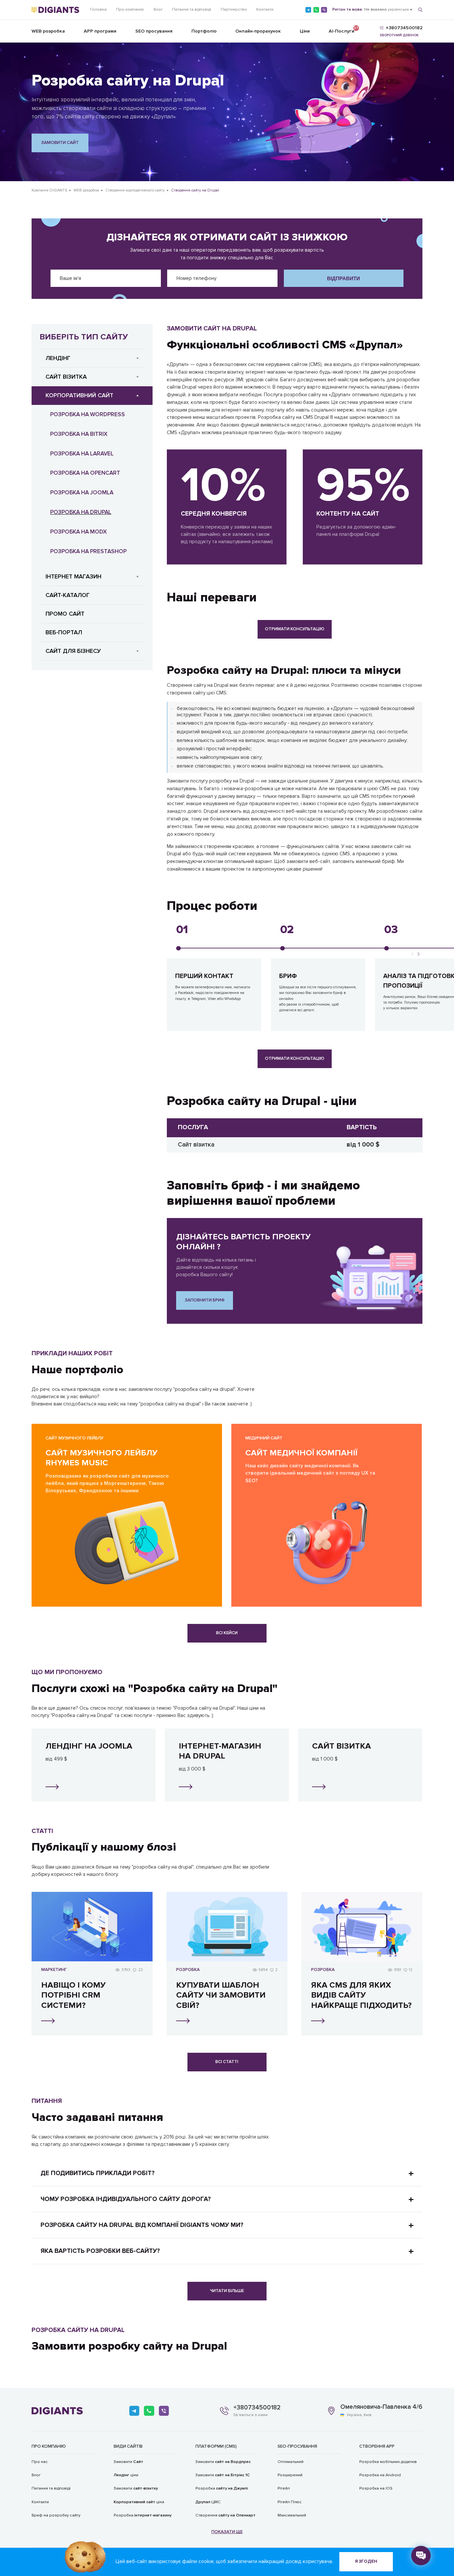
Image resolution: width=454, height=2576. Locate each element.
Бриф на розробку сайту (56, 2515)
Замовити (128, 2462)
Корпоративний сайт (79, 395)
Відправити (343, 278)
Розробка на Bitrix (79, 434)
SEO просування (154, 31)
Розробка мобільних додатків (388, 2462)
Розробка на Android (380, 2475)
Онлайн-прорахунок (258, 31)
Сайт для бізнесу (73, 651)
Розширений (290, 2475)
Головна (98, 9)
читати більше (227, 2291)
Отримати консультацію (295, 629)
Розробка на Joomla (82, 492)
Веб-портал (64, 632)
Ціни (305, 31)
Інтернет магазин (73, 576)
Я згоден (366, 2561)
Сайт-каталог (68, 595)
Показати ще (227, 2532)
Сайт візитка (66, 377)
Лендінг (58, 358)
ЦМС (208, 2502)
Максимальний (292, 2515)
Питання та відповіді (192, 9)
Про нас (40, 2462)
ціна (139, 2502)
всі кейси (227, 1633)
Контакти (265, 9)
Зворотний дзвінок (399, 35)
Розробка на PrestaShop (88, 551)
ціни (126, 2475)
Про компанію (130, 9)
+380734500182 (257, 2408)
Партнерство (234, 9)
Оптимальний (290, 2462)
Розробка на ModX (78, 532)
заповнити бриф (205, 1300)
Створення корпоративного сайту (135, 190)
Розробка (143, 2515)
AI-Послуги (341, 30)
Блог (158, 9)
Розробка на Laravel (82, 454)
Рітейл (284, 2488)
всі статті (227, 2062)
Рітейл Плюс (290, 2502)
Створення (226, 2515)
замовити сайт (60, 143)
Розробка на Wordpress (88, 414)
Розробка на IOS (376, 2488)
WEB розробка (48, 31)
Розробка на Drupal (81, 512)
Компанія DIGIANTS (49, 190)
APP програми (100, 31)
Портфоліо (204, 31)
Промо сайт (65, 614)
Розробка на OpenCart (85, 473)
